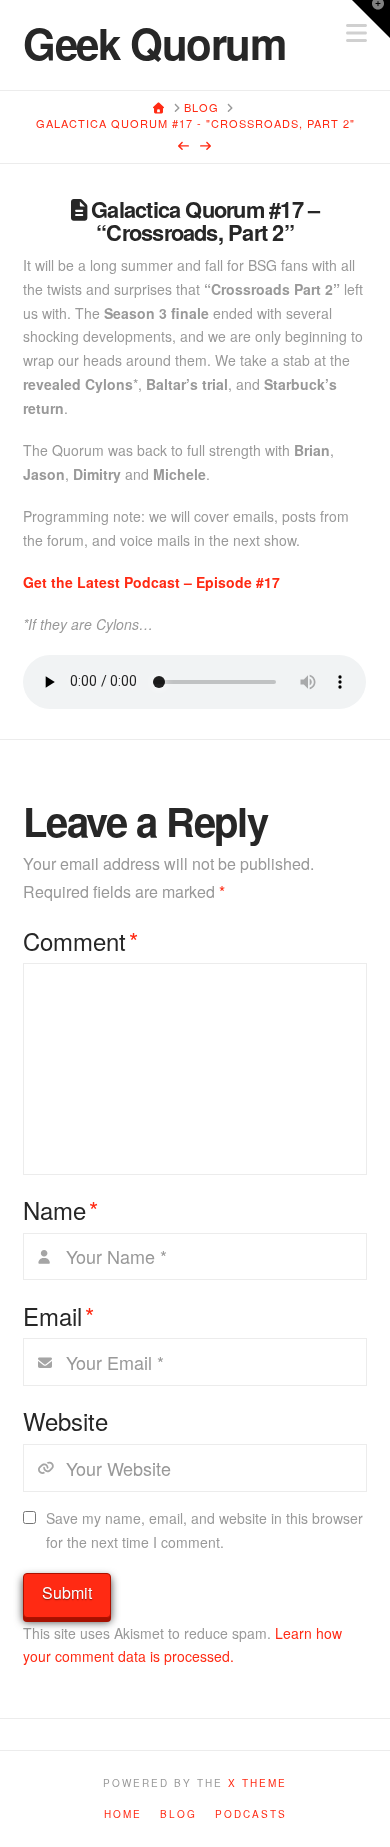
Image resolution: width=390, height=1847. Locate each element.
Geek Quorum (154, 43)
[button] (371, 19)
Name (60, 1210)
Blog (178, 1814)
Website (65, 1421)
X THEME (257, 1783)
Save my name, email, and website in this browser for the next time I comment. (204, 1530)
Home (123, 1814)
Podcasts (251, 1814)
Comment (80, 941)
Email (58, 1316)
